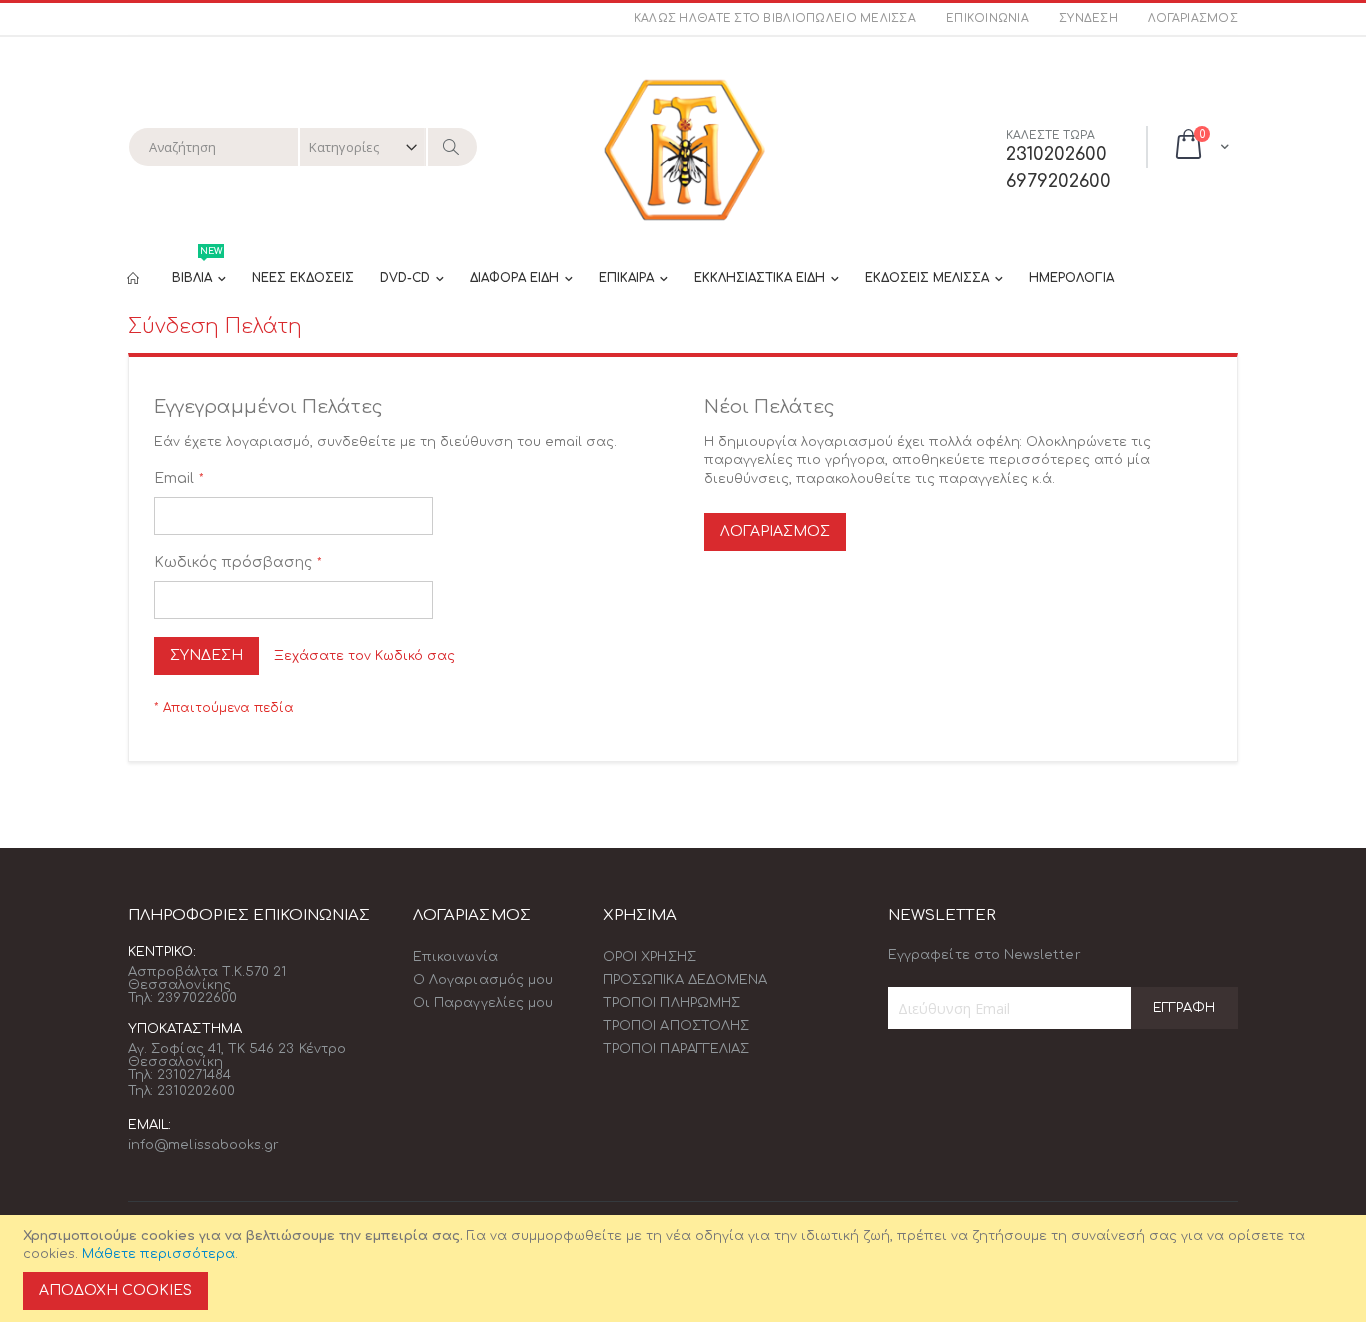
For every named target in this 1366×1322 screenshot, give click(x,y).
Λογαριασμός (1193, 18)
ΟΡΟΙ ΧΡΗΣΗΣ (649, 957)
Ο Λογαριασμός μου (483, 980)
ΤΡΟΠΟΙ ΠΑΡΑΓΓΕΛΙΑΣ (676, 1049)
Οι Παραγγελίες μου (483, 1003)
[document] (686, 1268)
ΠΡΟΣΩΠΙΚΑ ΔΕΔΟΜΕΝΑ (685, 980)
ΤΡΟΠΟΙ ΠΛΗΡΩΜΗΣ (671, 1003)
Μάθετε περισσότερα (158, 1254)
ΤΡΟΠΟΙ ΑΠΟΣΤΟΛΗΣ (676, 1026)
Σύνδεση (1088, 18)
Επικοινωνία (987, 18)
